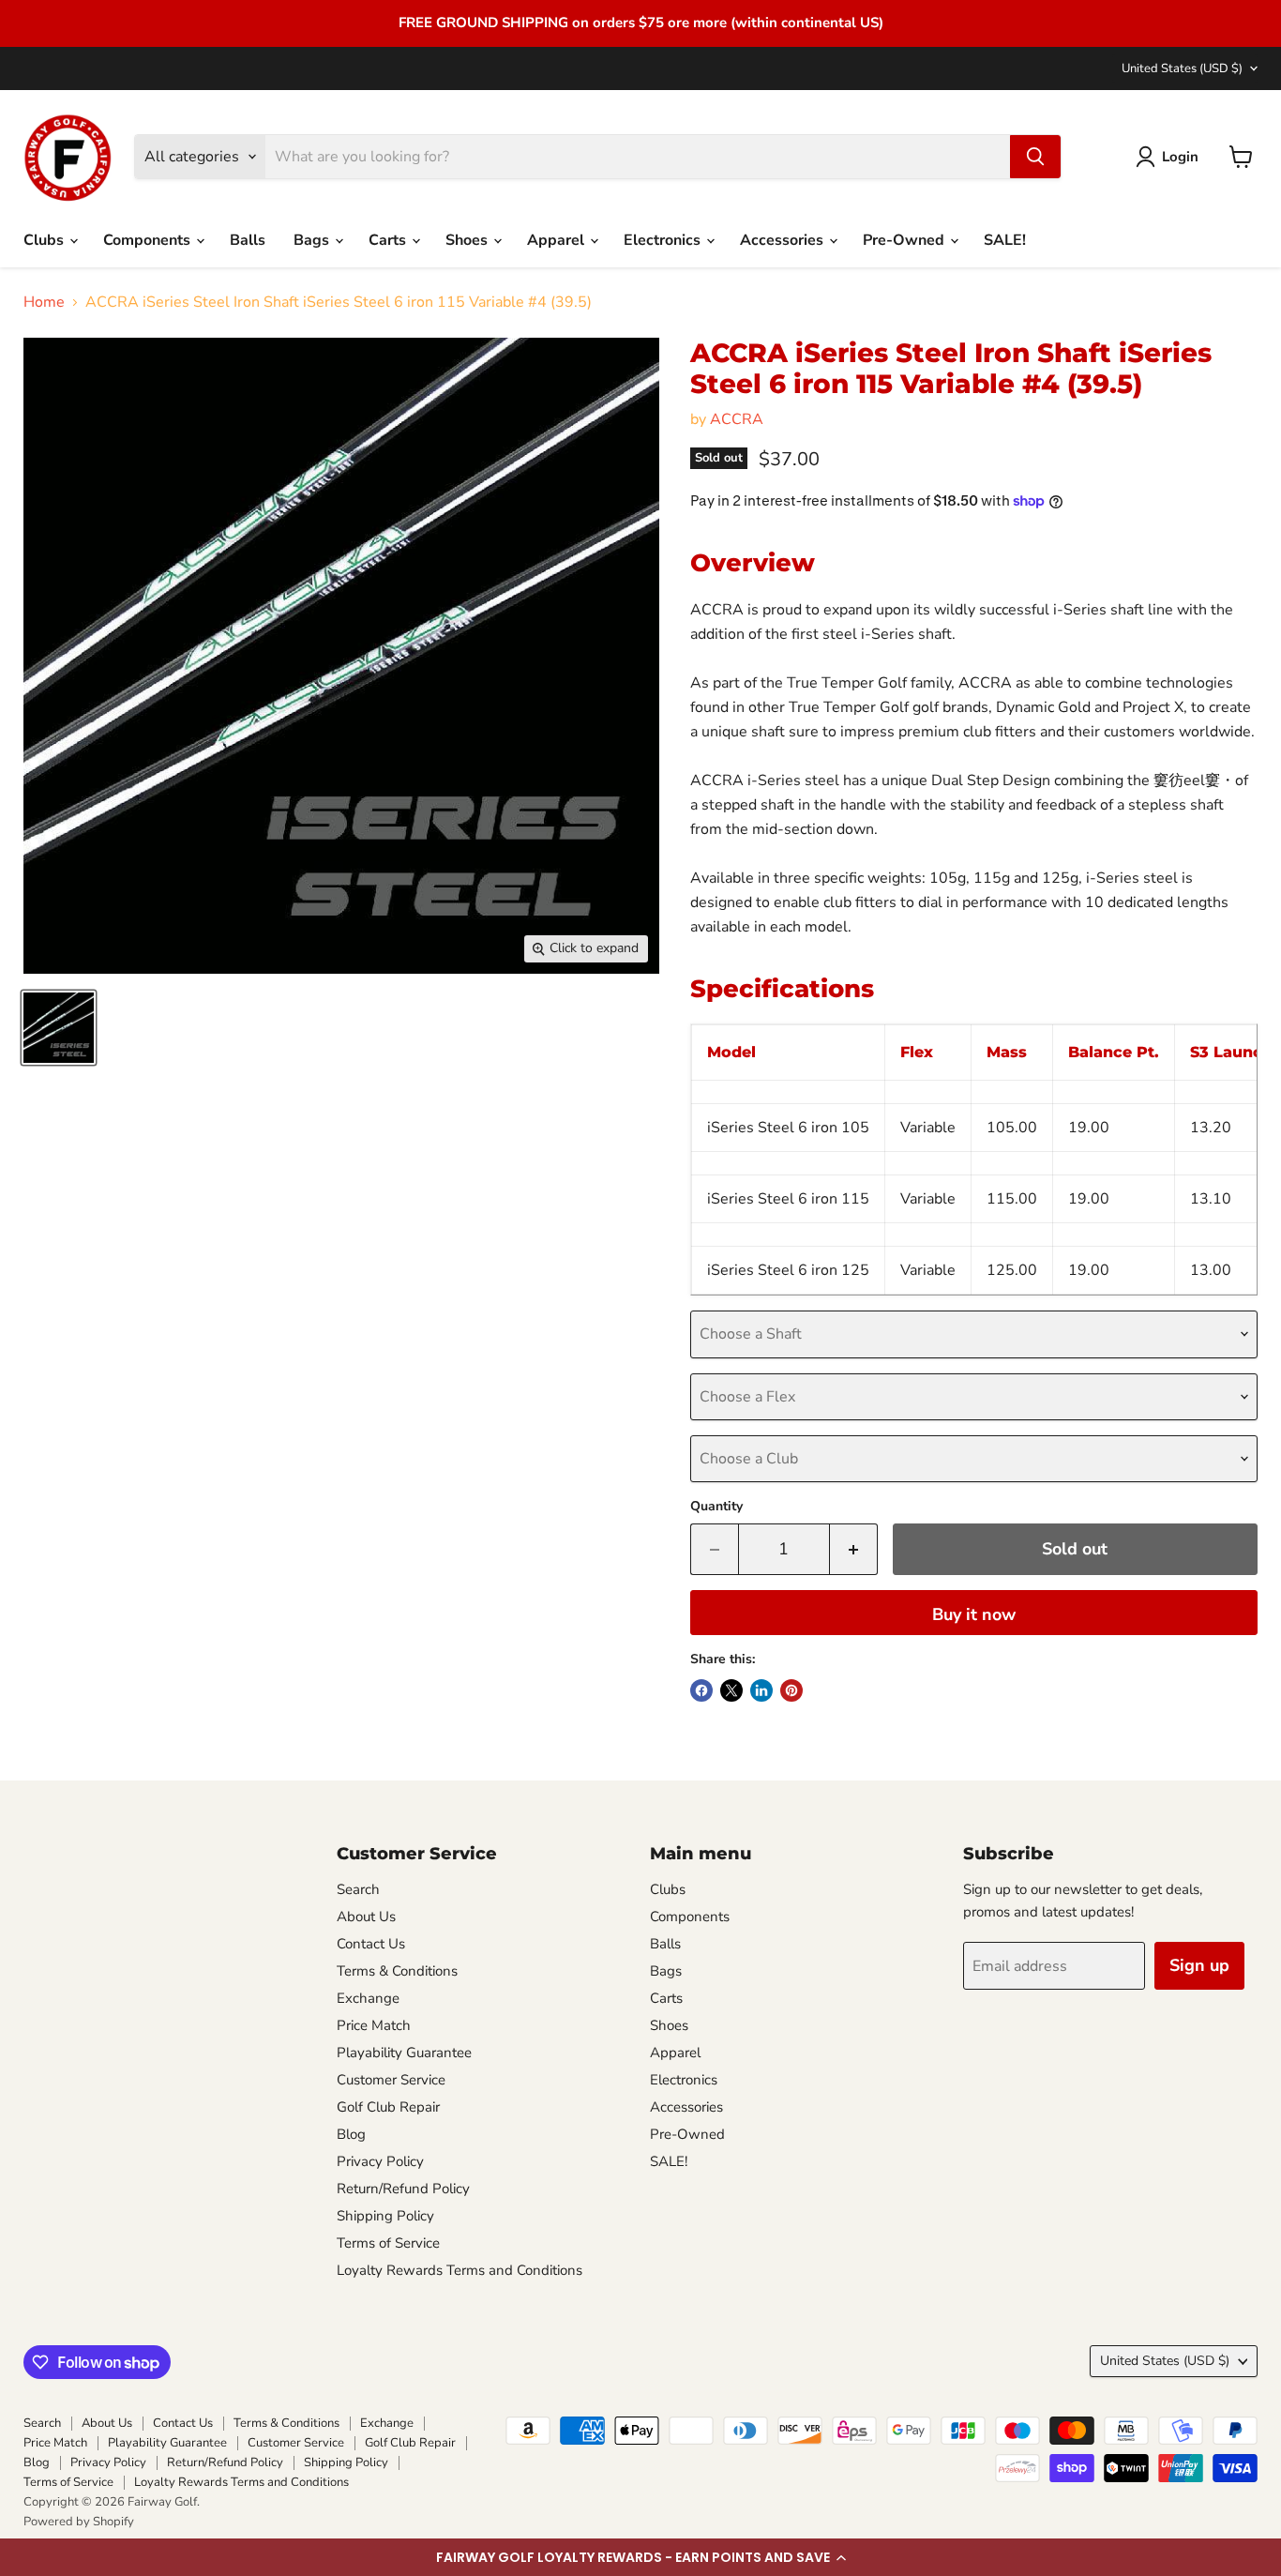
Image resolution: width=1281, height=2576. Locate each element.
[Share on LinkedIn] (761, 1690)
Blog (351, 2134)
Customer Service (391, 2080)
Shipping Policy (385, 2216)
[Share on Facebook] (701, 1690)
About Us (366, 1917)
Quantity (716, 1507)
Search (358, 1889)
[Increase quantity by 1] (854, 1549)
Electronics (664, 240)
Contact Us (371, 1944)
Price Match (374, 2025)
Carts (389, 240)
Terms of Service (388, 2243)
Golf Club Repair (388, 2107)
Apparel (558, 240)
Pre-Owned (905, 240)
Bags (313, 240)
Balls (248, 240)
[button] (640, 2557)
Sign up (1199, 1965)
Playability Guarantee (404, 2053)
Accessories (784, 240)
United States (1182, 68)
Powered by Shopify (79, 2522)
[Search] (1035, 157)
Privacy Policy (380, 2161)
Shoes (468, 240)
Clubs (45, 240)
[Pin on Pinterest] (791, 1690)
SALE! (1005, 240)
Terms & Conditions (397, 1971)
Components (149, 240)
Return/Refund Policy (403, 2189)
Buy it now (974, 1614)
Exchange (368, 1998)
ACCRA (737, 419)
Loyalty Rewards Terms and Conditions (460, 2270)
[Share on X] (731, 1690)
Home (44, 302)
